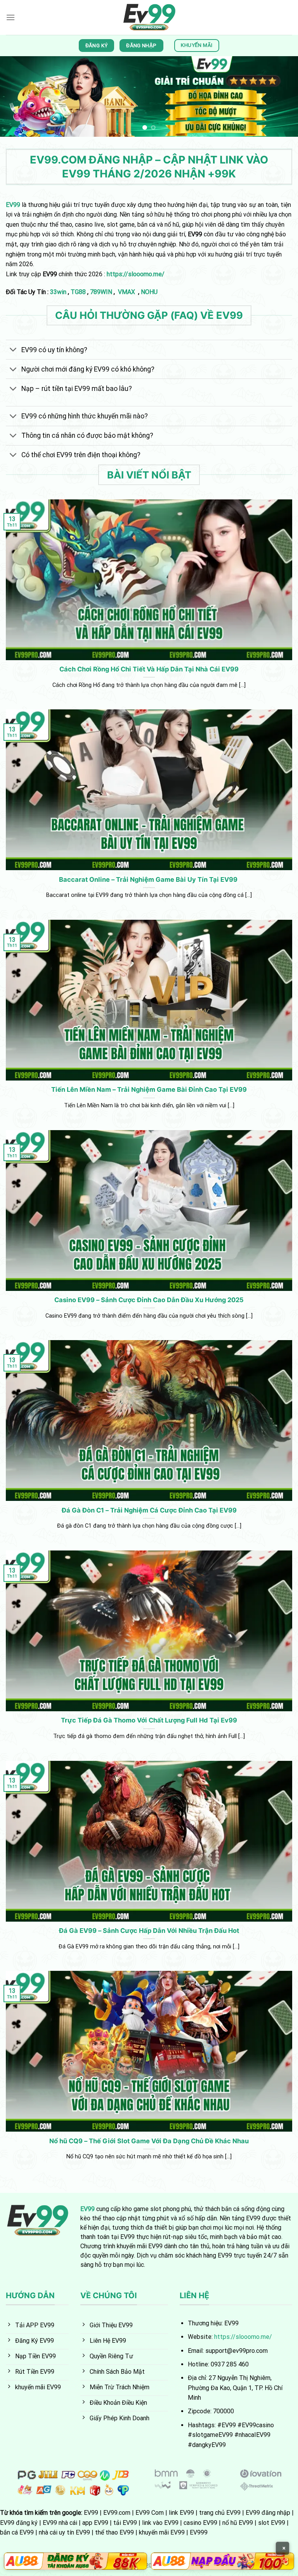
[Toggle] (13, 350)
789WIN (101, 292)
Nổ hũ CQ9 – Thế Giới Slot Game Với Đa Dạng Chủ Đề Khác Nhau (149, 2141)
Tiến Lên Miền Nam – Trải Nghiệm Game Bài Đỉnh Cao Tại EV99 (149, 1089)
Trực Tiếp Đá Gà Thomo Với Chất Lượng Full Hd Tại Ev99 (149, 1720)
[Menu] (10, 17)
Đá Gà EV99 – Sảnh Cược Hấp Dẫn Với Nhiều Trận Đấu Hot (149, 1931)
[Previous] (16, 96)
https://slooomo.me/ (243, 2337)
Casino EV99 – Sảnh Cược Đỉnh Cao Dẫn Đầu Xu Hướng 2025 (149, 1300)
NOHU (150, 292)
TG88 (78, 292)
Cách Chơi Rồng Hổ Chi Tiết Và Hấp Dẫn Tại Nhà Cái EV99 (149, 669)
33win (58, 292)
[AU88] (75, 2561)
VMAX (127, 292)
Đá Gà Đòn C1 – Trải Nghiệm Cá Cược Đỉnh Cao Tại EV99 (149, 1510)
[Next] (282, 96)
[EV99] (149, 17)
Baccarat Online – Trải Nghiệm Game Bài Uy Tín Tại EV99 (149, 879)
